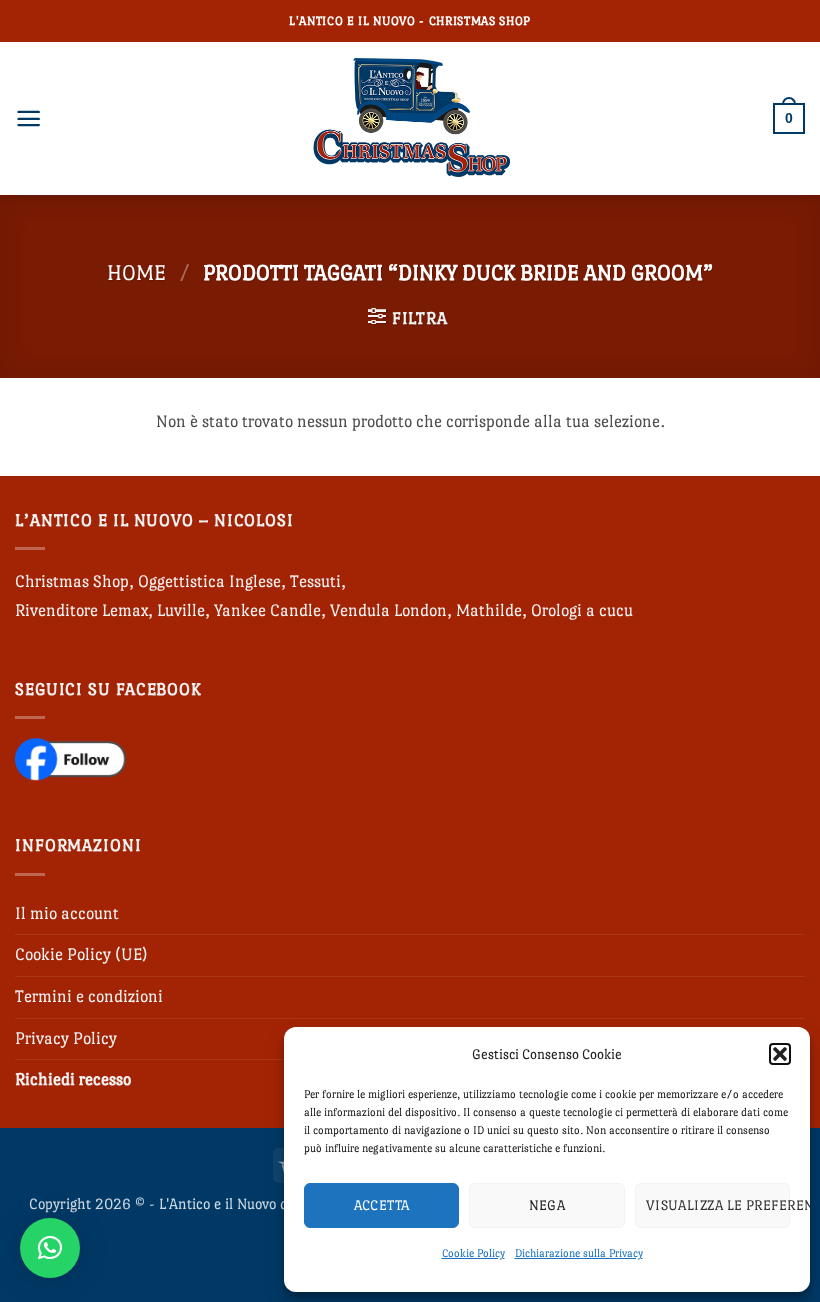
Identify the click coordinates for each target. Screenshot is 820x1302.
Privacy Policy (66, 1038)
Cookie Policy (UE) (81, 954)
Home (136, 272)
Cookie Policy (473, 1253)
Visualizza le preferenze (718, 1205)
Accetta (382, 1205)
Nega (547, 1205)
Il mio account (67, 913)
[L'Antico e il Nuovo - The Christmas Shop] (410, 118)
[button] (780, 1054)
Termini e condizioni (89, 996)
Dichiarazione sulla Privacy (579, 1253)
